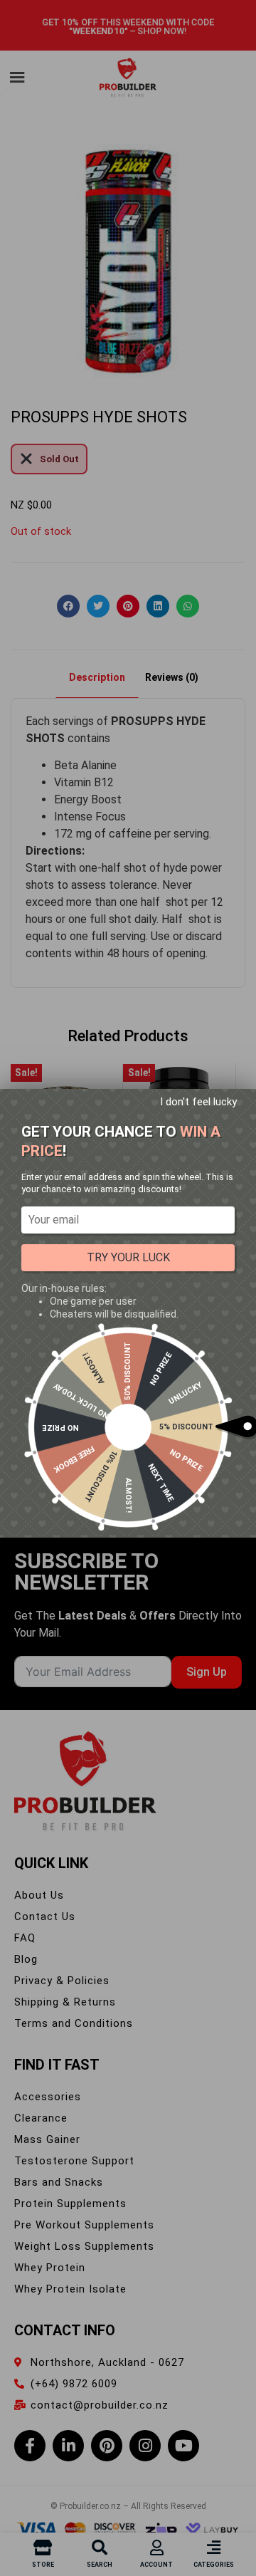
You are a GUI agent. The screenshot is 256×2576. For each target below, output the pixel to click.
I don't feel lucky (198, 1102)
